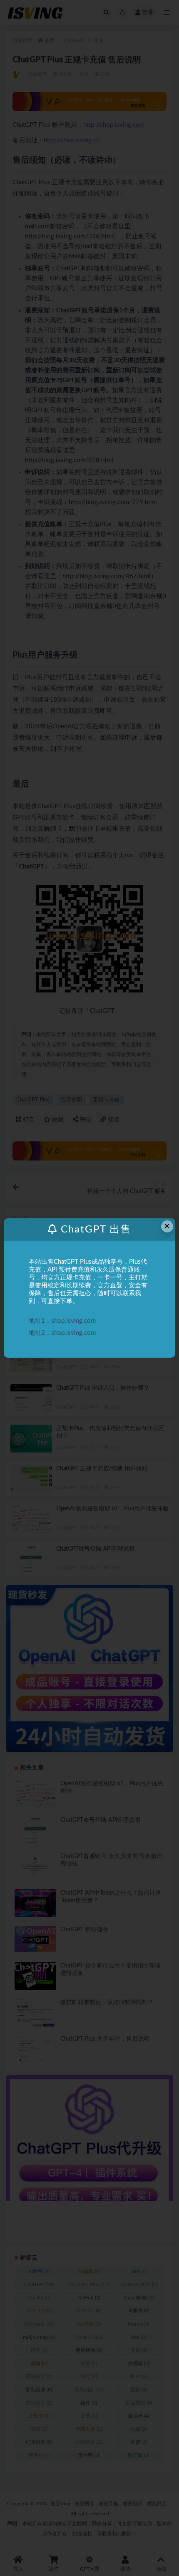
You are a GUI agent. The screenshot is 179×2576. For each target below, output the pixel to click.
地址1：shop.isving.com (62, 1321)
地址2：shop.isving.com (62, 1333)
